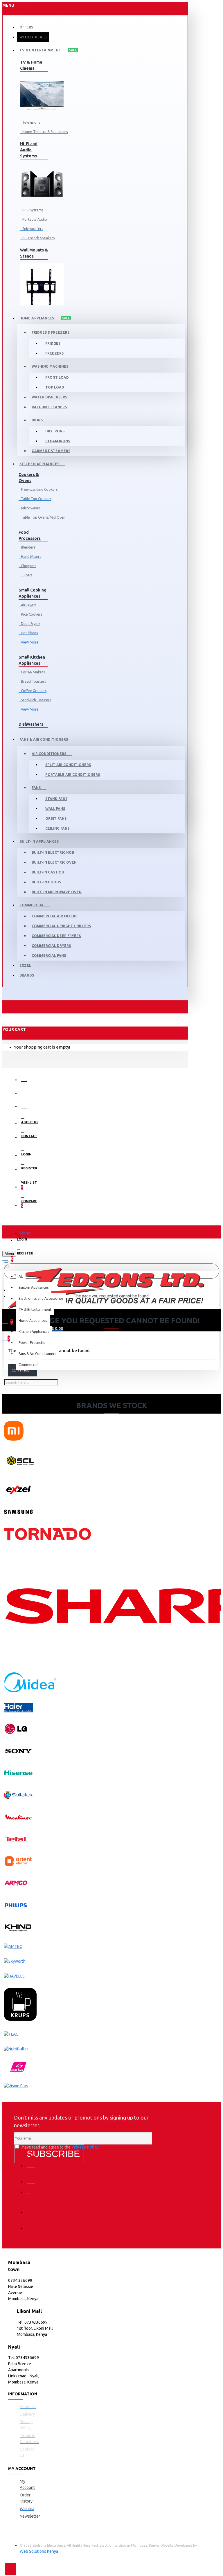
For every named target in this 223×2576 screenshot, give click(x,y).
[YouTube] (33, 2224)
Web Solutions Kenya (39, 2551)
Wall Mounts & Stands (34, 253)
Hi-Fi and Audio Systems (29, 150)
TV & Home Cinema (31, 65)
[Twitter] (33, 2178)
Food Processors (30, 535)
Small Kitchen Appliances (32, 660)
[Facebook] (33, 2162)
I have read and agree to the (59, 2147)
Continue (20, 1370)
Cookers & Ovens (29, 478)
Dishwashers (31, 724)
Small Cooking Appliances (33, 593)
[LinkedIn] (33, 2208)
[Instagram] (33, 2194)
